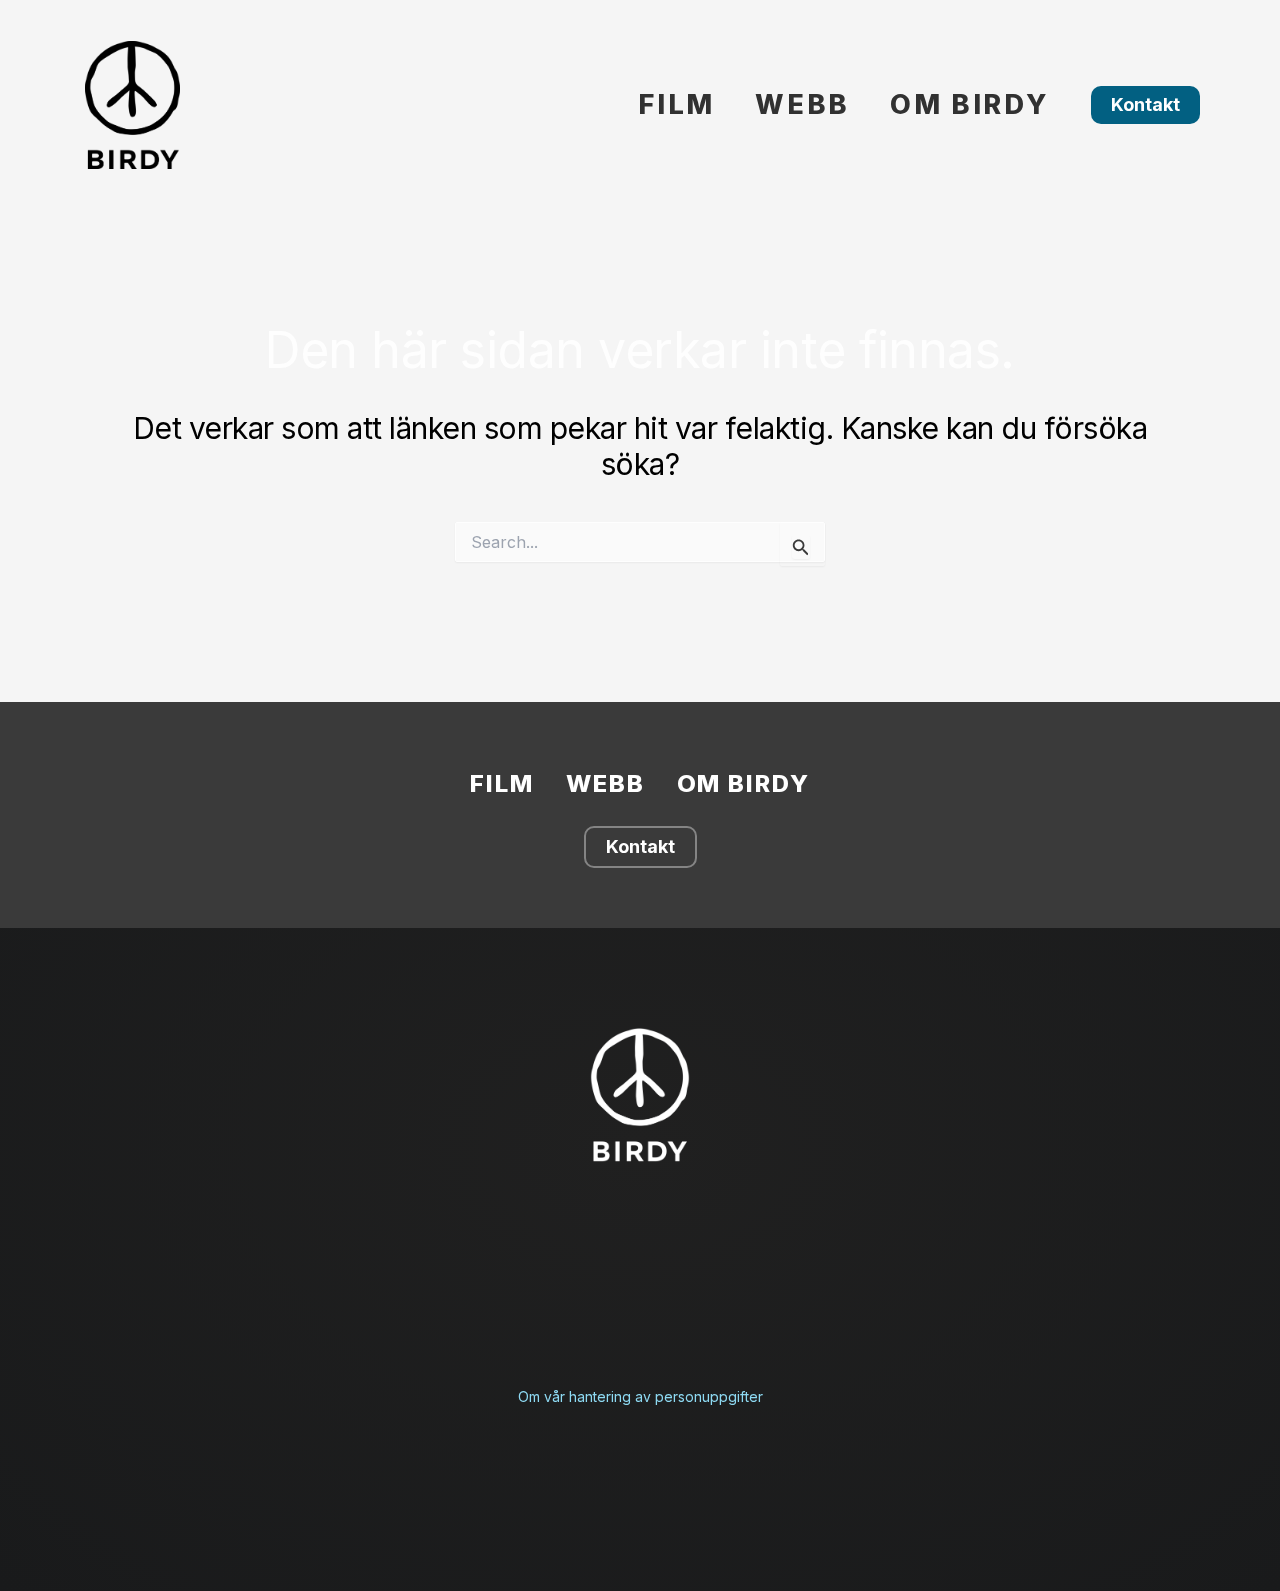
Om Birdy (969, 104)
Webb (802, 104)
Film (676, 104)
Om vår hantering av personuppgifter (640, 1396)
